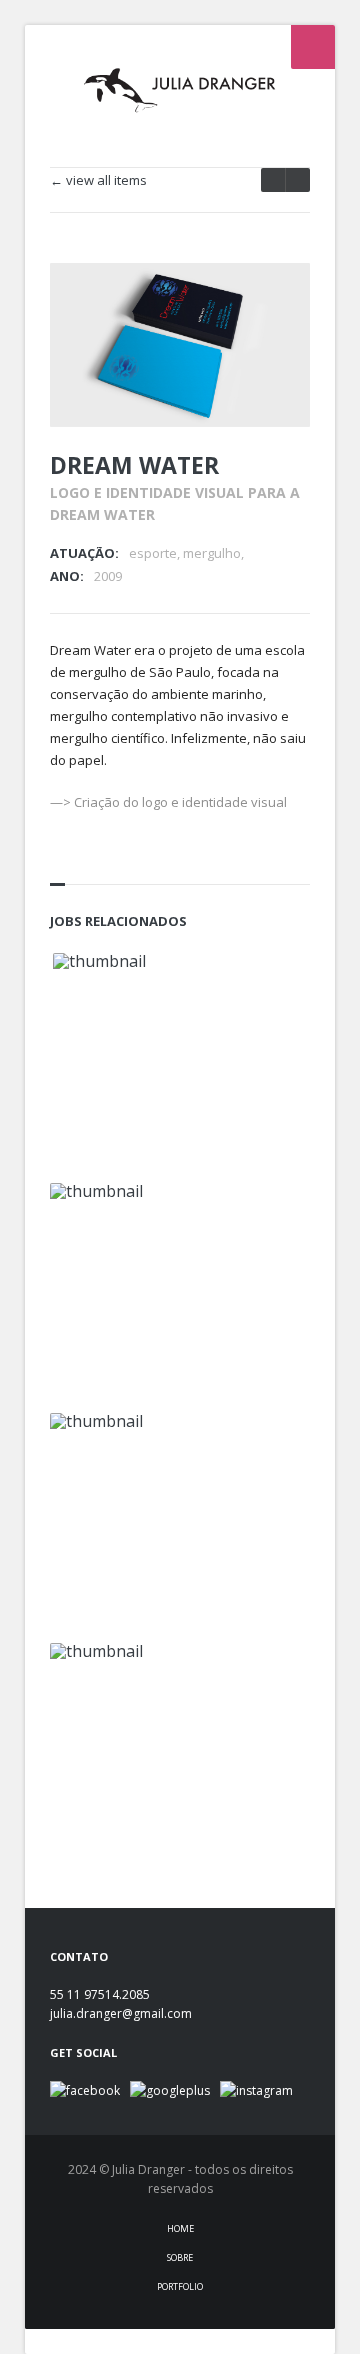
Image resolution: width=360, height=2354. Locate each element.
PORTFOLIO (180, 2286)
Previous (233, 305)
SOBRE (180, 2257)
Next (268, 305)
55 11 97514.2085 (100, 1994)
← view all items (98, 180)
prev (297, 180)
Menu (313, 47)
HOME (180, 2228)
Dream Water (134, 465)
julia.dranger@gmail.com (121, 2013)
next (273, 180)
